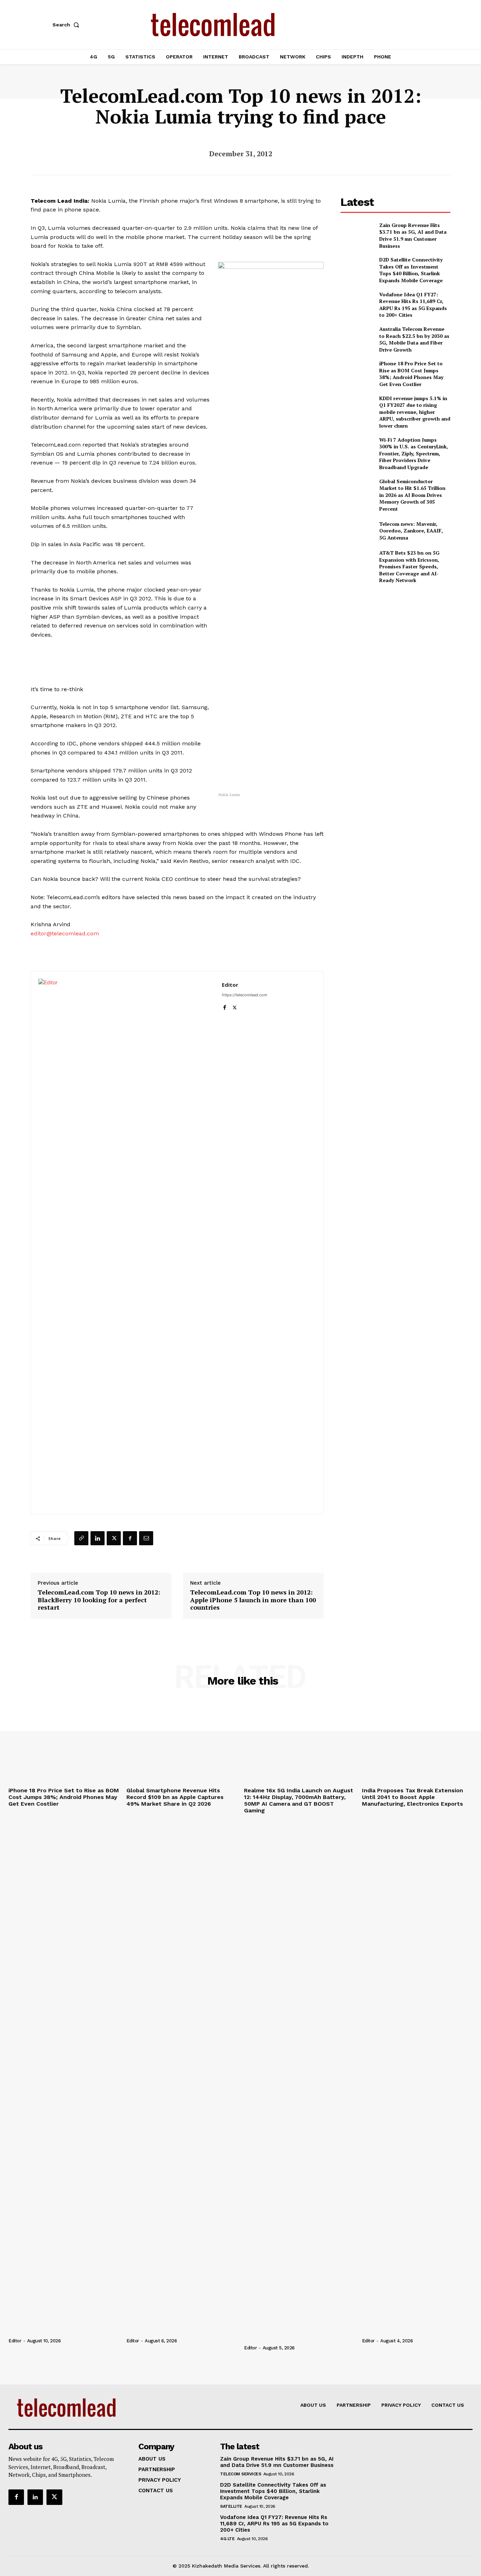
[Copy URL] (81, 1538)
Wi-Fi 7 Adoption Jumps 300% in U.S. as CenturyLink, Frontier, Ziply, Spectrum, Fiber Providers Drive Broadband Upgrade (414, 453)
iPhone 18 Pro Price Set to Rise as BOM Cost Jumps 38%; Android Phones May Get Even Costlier (411, 374)
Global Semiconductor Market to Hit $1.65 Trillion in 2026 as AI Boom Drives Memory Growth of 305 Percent (412, 495)
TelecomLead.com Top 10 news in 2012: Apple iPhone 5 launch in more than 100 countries (253, 1600)
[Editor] (126, 1243)
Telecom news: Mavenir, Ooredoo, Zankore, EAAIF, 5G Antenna (411, 531)
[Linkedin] (98, 1538)
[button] (67, 25)
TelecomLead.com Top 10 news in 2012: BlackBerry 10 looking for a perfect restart (99, 1600)
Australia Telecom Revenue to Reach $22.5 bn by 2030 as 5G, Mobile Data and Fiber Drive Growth (414, 339)
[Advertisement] (395, 639)
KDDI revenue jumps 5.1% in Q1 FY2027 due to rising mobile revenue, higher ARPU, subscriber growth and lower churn (415, 412)
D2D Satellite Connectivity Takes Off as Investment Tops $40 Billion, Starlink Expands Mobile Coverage (411, 270)
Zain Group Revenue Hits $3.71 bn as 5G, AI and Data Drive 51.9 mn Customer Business (413, 235)
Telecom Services (241, 2474)
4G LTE (227, 2539)
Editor (230, 985)
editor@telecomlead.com (65, 933)
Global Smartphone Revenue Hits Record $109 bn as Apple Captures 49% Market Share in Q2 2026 (175, 1797)
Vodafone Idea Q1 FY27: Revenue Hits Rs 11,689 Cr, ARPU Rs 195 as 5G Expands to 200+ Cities (413, 305)
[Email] (146, 1538)
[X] (235, 1006)
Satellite (231, 2506)
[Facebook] (224, 1006)
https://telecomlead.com (245, 995)
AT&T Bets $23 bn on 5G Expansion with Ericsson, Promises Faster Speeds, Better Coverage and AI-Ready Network (409, 566)
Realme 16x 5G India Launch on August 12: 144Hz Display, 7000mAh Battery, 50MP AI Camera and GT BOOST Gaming (299, 1801)
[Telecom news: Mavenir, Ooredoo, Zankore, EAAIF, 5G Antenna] (357, 531)
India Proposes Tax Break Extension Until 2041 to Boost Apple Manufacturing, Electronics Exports (413, 1797)
